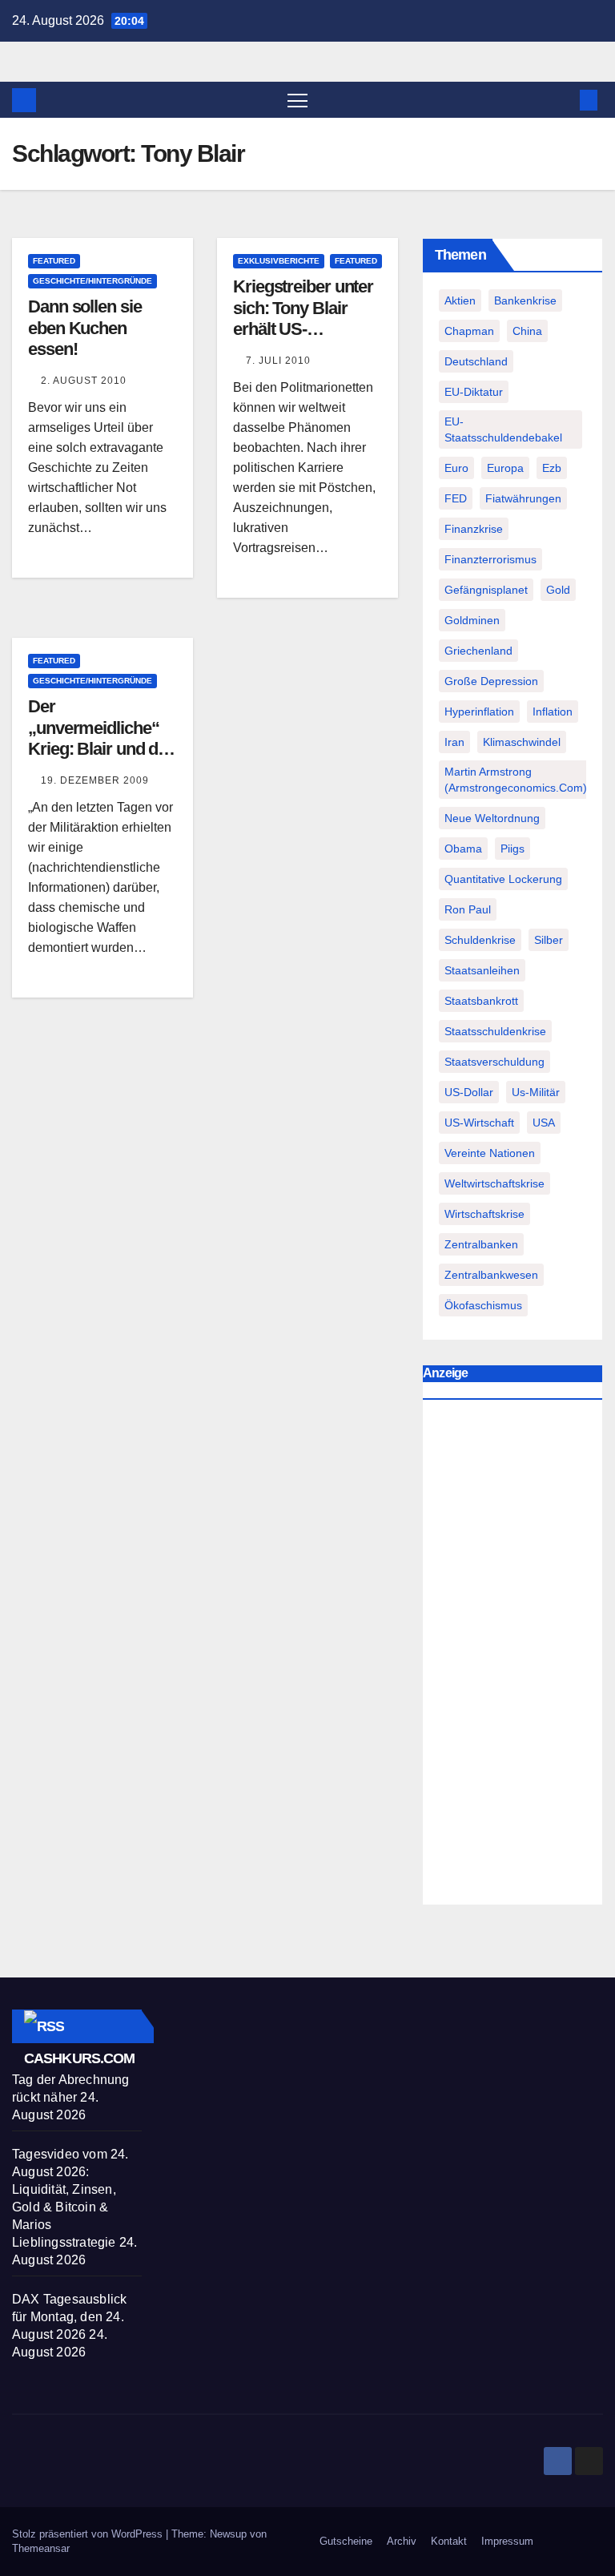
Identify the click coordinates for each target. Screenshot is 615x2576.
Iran (454, 742)
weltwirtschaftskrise (494, 1183)
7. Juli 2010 (278, 361)
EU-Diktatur (474, 392)
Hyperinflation (479, 712)
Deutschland (476, 361)
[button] (563, 100)
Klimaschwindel (522, 742)
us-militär (536, 1092)
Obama (463, 849)
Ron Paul (468, 909)
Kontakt (449, 2541)
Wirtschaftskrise (484, 1214)
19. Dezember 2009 (95, 780)
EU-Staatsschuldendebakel (503, 429)
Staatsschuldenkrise (495, 1031)
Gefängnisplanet (486, 590)
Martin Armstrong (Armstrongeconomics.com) (516, 780)
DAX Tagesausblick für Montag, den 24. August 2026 (69, 2317)
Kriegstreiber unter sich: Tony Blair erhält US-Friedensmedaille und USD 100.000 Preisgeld (303, 339)
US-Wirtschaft (479, 1123)
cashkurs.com (79, 2058)
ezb (552, 468)
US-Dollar (469, 1092)
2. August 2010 (84, 381)
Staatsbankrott (481, 1001)
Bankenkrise (525, 300)
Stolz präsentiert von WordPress (89, 2534)
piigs (512, 849)
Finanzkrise (474, 529)
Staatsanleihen (482, 970)
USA (544, 1123)
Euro (456, 468)
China (527, 331)
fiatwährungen (523, 498)
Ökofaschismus (483, 1305)
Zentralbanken (481, 1244)
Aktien (460, 300)
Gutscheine (346, 2541)
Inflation (553, 712)
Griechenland (478, 651)
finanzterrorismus (490, 559)
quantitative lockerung (503, 879)
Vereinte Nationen (490, 1153)
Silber (549, 940)
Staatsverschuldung (494, 1062)
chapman (469, 331)
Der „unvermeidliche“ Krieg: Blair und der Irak (100, 738)
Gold (558, 590)
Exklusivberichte (279, 261)
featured (54, 261)
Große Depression (491, 681)
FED (456, 498)
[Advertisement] (512, 1656)
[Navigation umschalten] (297, 100)
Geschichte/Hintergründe (92, 281)
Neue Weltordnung (492, 818)
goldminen (472, 620)
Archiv (402, 2541)
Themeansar (41, 2548)
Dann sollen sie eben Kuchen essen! (85, 328)
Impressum (507, 2541)
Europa (505, 468)
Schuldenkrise (480, 940)
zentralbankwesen (491, 1275)
